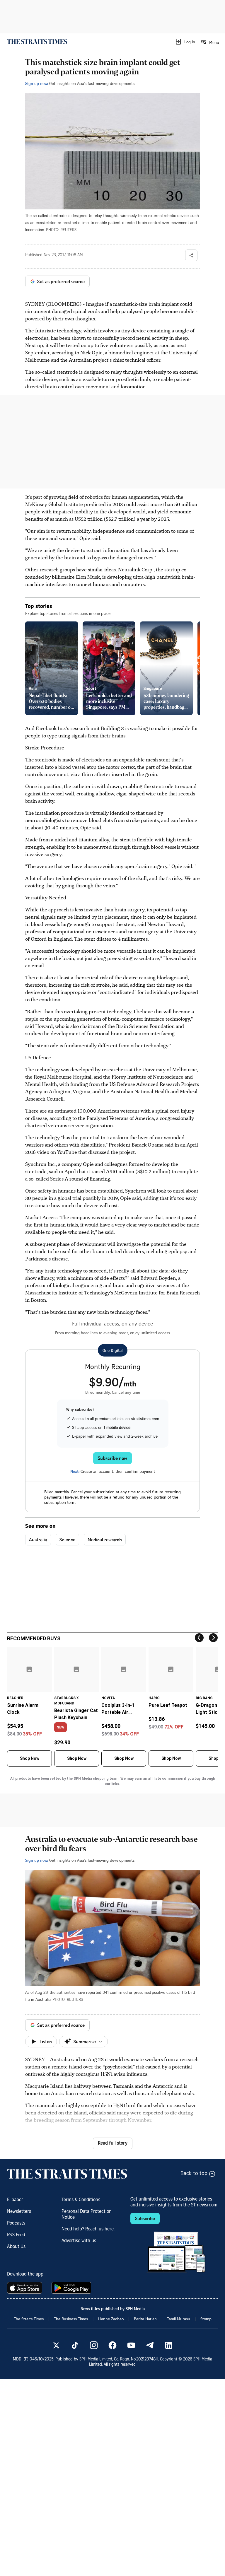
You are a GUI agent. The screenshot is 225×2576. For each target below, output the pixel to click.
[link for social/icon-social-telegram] (150, 2345)
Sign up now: (37, 83)
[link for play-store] (72, 2288)
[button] (185, 42)
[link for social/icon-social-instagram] (94, 2345)
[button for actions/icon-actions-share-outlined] (191, 255)
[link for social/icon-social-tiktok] (75, 2345)
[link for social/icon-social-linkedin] (169, 2345)
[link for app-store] (26, 2288)
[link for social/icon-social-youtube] (131, 2345)
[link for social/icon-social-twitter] (56, 2345)
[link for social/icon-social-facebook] (112, 2345)
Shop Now (30, 1758)
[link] (37, 42)
